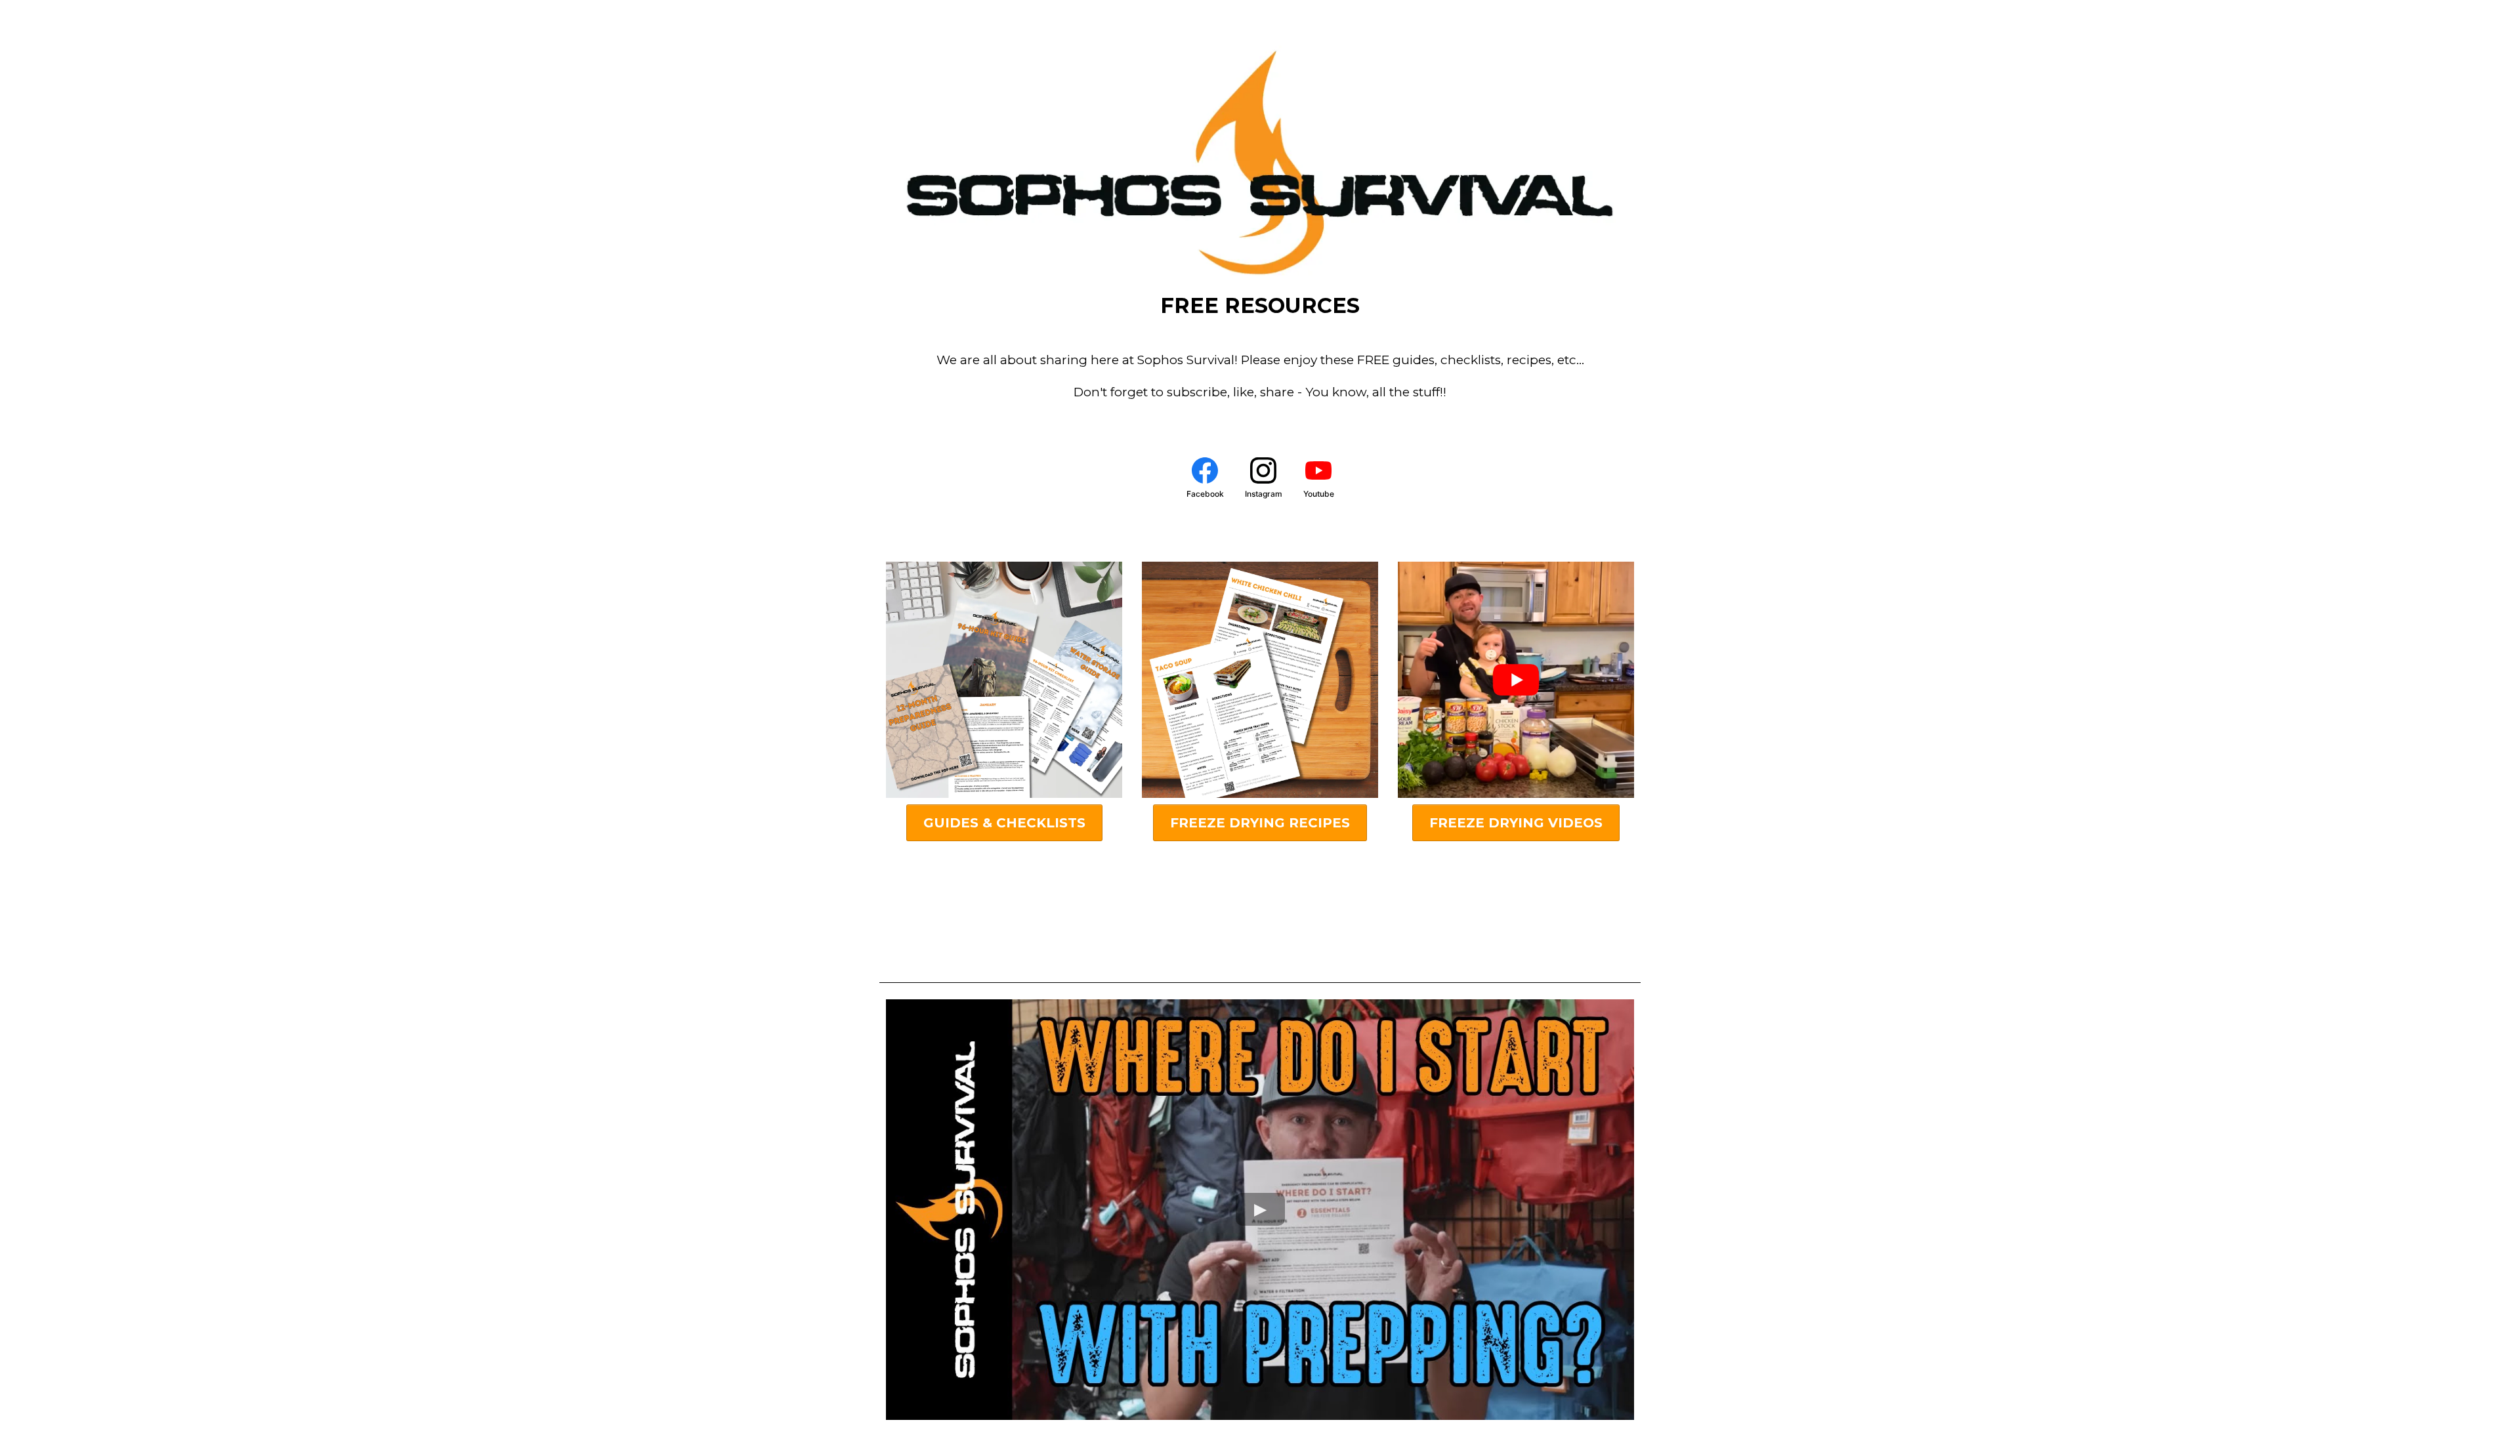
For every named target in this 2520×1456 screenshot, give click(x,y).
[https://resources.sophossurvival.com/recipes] (1260, 680)
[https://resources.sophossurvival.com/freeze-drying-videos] (1516, 680)
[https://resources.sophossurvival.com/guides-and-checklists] (1004, 680)
